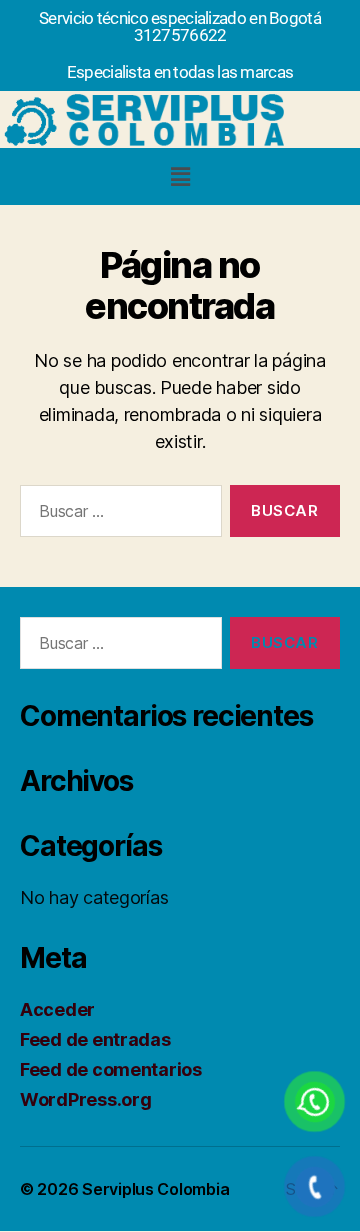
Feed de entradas (95, 1039)
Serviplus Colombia (155, 1189)
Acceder (57, 1009)
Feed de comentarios (111, 1069)
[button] (180, 176)
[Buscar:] (117, 515)
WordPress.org (86, 1099)
